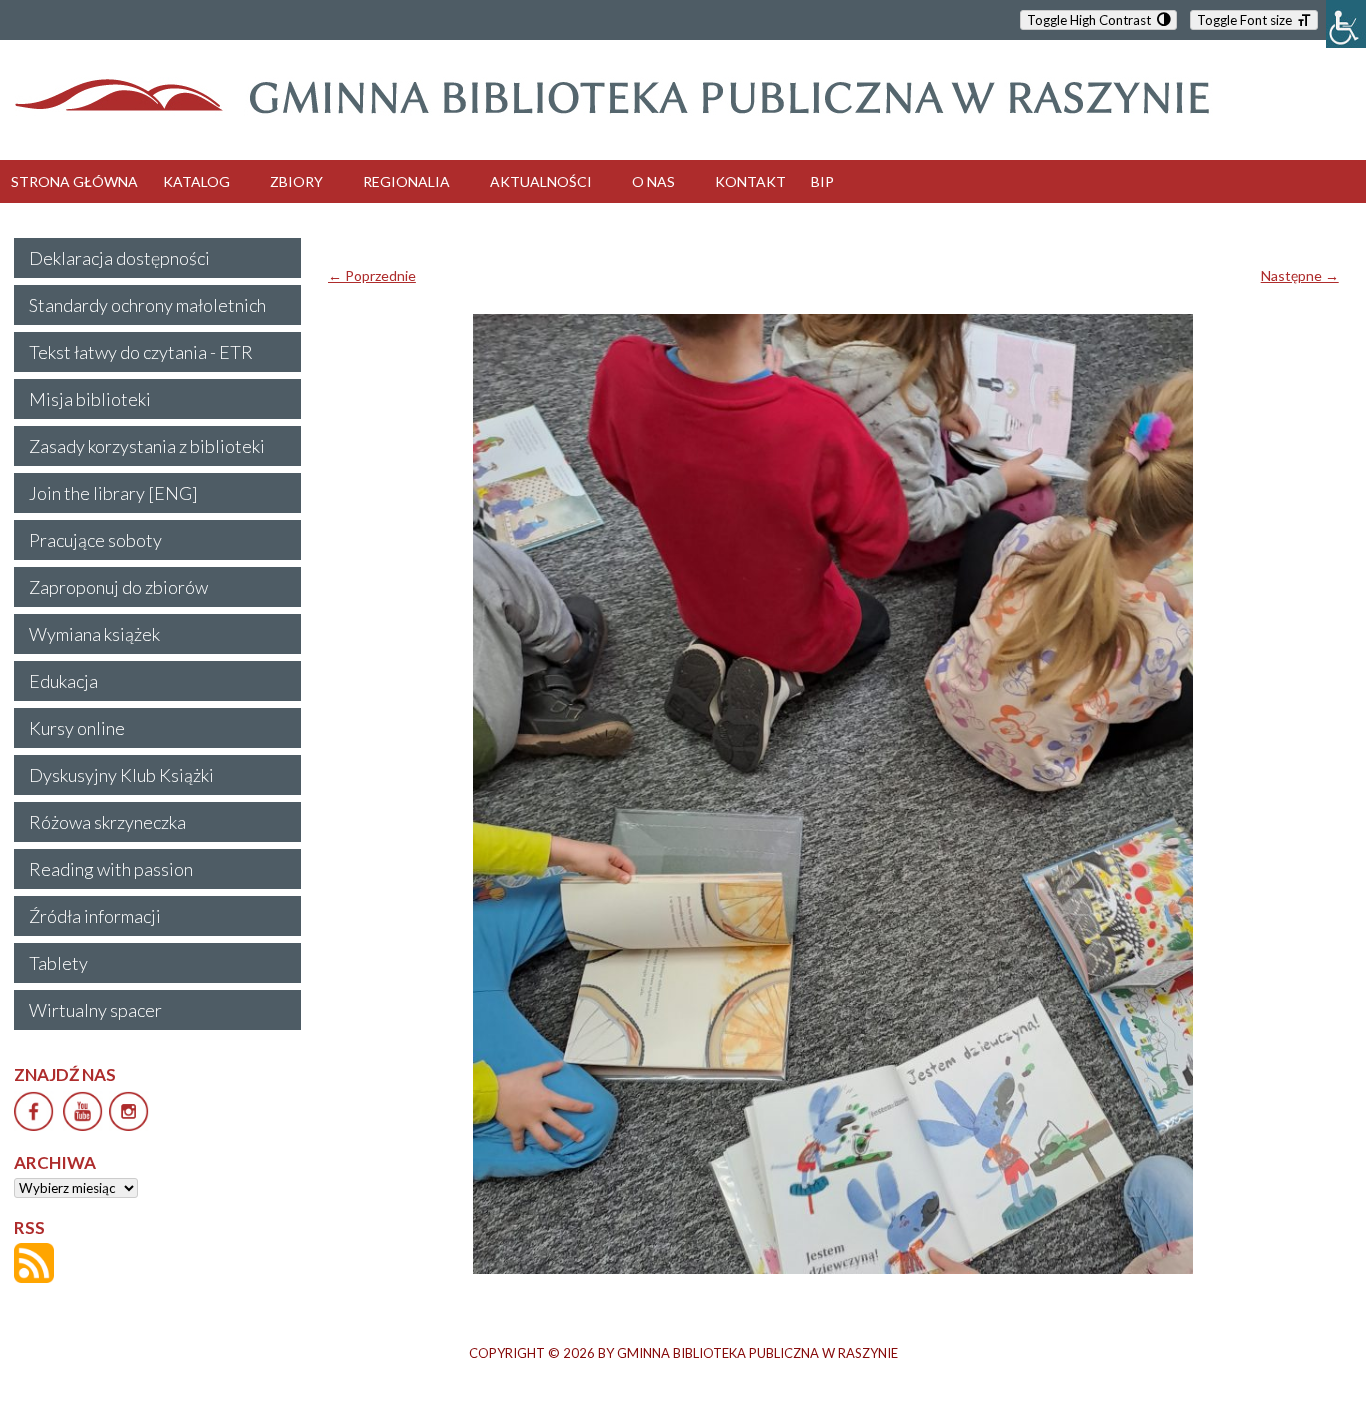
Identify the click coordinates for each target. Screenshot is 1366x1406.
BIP (822, 181)
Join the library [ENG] (113, 493)
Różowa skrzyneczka (107, 822)
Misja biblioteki (90, 399)
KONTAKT (750, 181)
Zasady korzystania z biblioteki (147, 446)
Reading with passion (111, 869)
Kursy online (77, 728)
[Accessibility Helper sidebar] (1346, 24)
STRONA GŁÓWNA (74, 181)
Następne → (1300, 275)
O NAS (653, 181)
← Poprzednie (372, 275)
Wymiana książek (94, 634)
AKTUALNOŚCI (541, 181)
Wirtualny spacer (95, 1010)
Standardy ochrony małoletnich (147, 305)
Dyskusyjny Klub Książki (121, 775)
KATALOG (196, 181)
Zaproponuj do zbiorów (118, 587)
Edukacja (63, 681)
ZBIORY (296, 181)
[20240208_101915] (833, 794)
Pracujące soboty (95, 540)
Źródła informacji (95, 916)
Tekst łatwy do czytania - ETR (141, 352)
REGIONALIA (406, 181)
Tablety (58, 963)
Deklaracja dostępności (119, 258)
